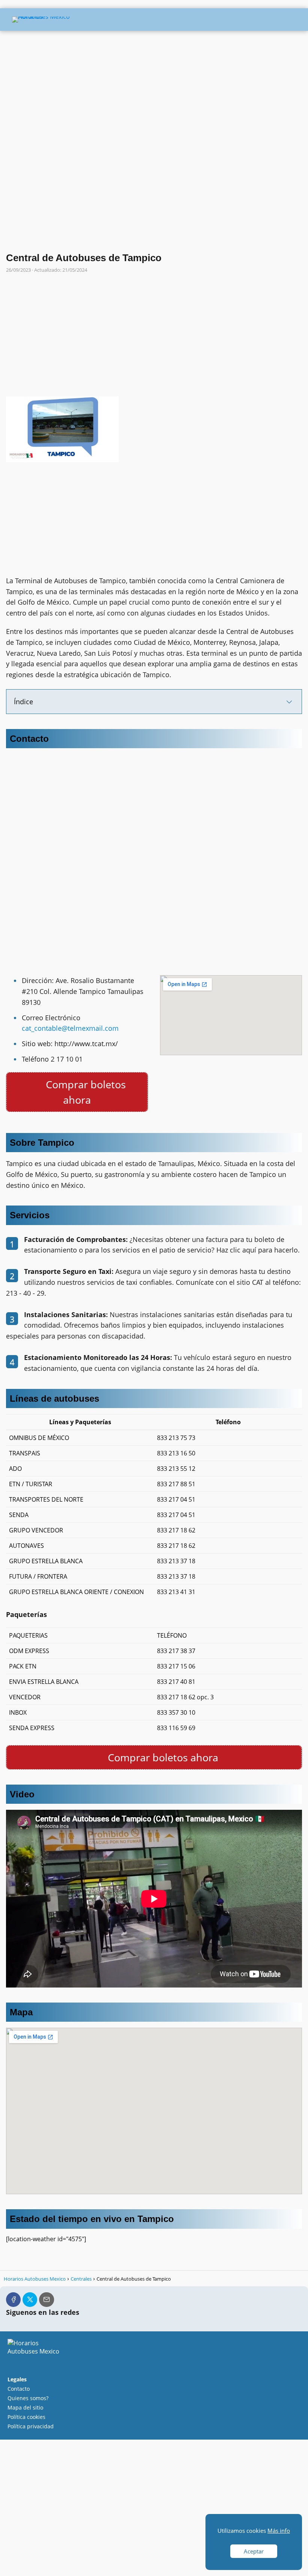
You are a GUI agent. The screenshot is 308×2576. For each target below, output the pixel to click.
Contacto (19, 2389)
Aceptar (254, 2551)
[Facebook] (13, 2300)
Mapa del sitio (25, 2407)
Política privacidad (31, 2426)
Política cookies (26, 2417)
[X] (30, 2300)
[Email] (46, 2300)
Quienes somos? (28, 2398)
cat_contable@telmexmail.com (70, 1028)
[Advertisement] (154, 88)
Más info (279, 2531)
